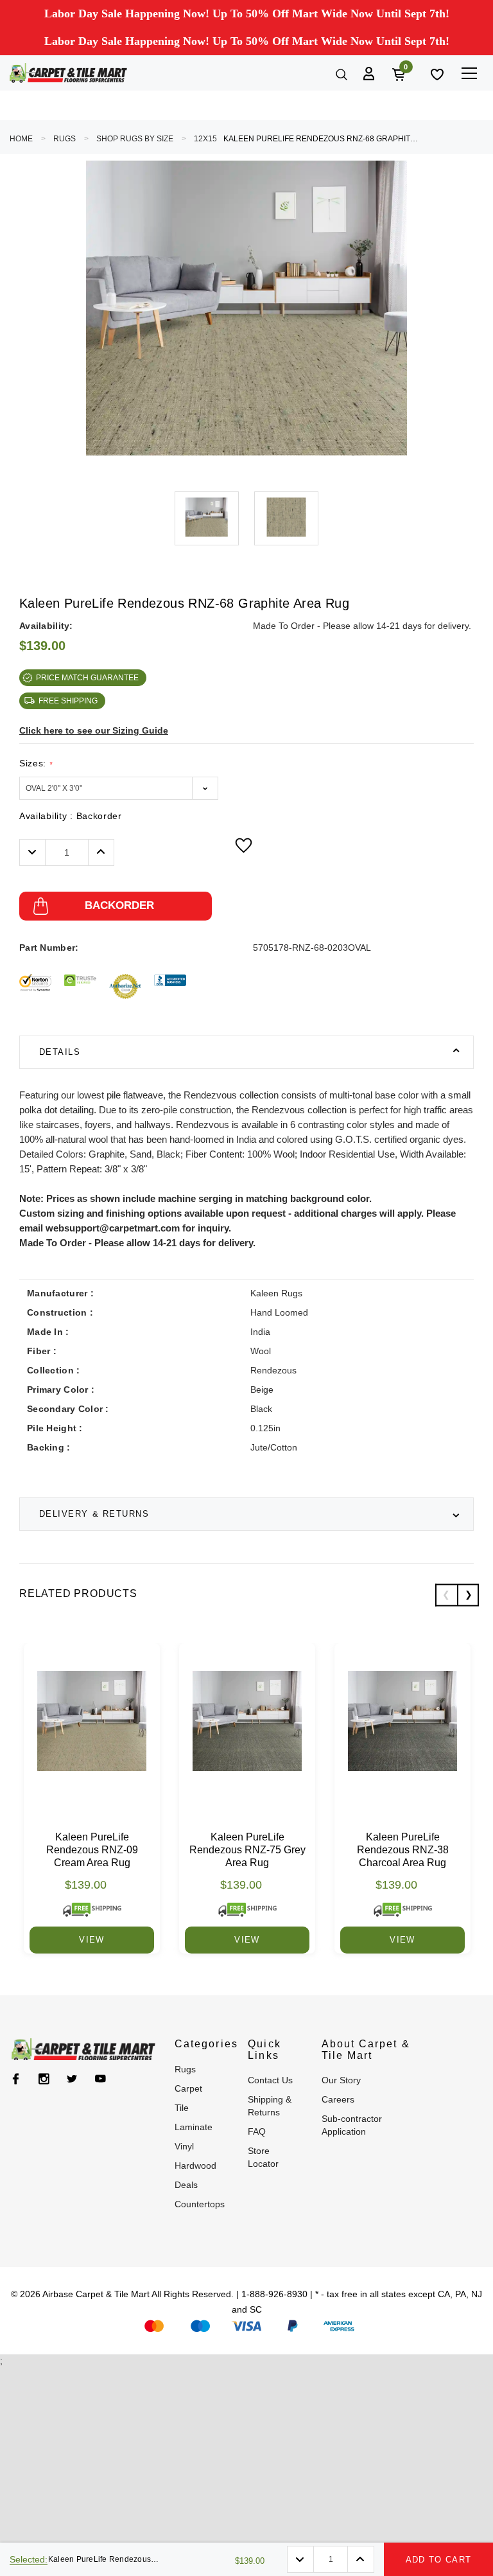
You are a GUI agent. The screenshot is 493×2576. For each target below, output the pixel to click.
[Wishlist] (436, 73)
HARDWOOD (195, 2166)
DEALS (186, 2185)
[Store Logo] (68, 73)
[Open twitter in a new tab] (72, 2079)
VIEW (91, 1940)
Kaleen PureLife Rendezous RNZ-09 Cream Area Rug (92, 1850)
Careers (338, 2099)
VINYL (184, 2146)
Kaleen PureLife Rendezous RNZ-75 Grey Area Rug (247, 1850)
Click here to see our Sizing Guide (94, 730)
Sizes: (36, 763)
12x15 (205, 139)
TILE (182, 2108)
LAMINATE (194, 2127)
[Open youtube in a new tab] (100, 2079)
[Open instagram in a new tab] (44, 2079)
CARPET (188, 2088)
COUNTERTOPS (200, 2204)
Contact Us (270, 2080)
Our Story (341, 2080)
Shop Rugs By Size (135, 139)
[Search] (340, 73)
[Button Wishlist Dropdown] (244, 845)
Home (21, 139)
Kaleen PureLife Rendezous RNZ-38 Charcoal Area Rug (403, 1850)
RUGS (65, 139)
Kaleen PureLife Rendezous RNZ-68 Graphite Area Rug (323, 139)
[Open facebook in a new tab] (16, 2079)
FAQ (257, 2131)
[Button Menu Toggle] (469, 73)
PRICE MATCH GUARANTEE (87, 678)
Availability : (71, 816)
